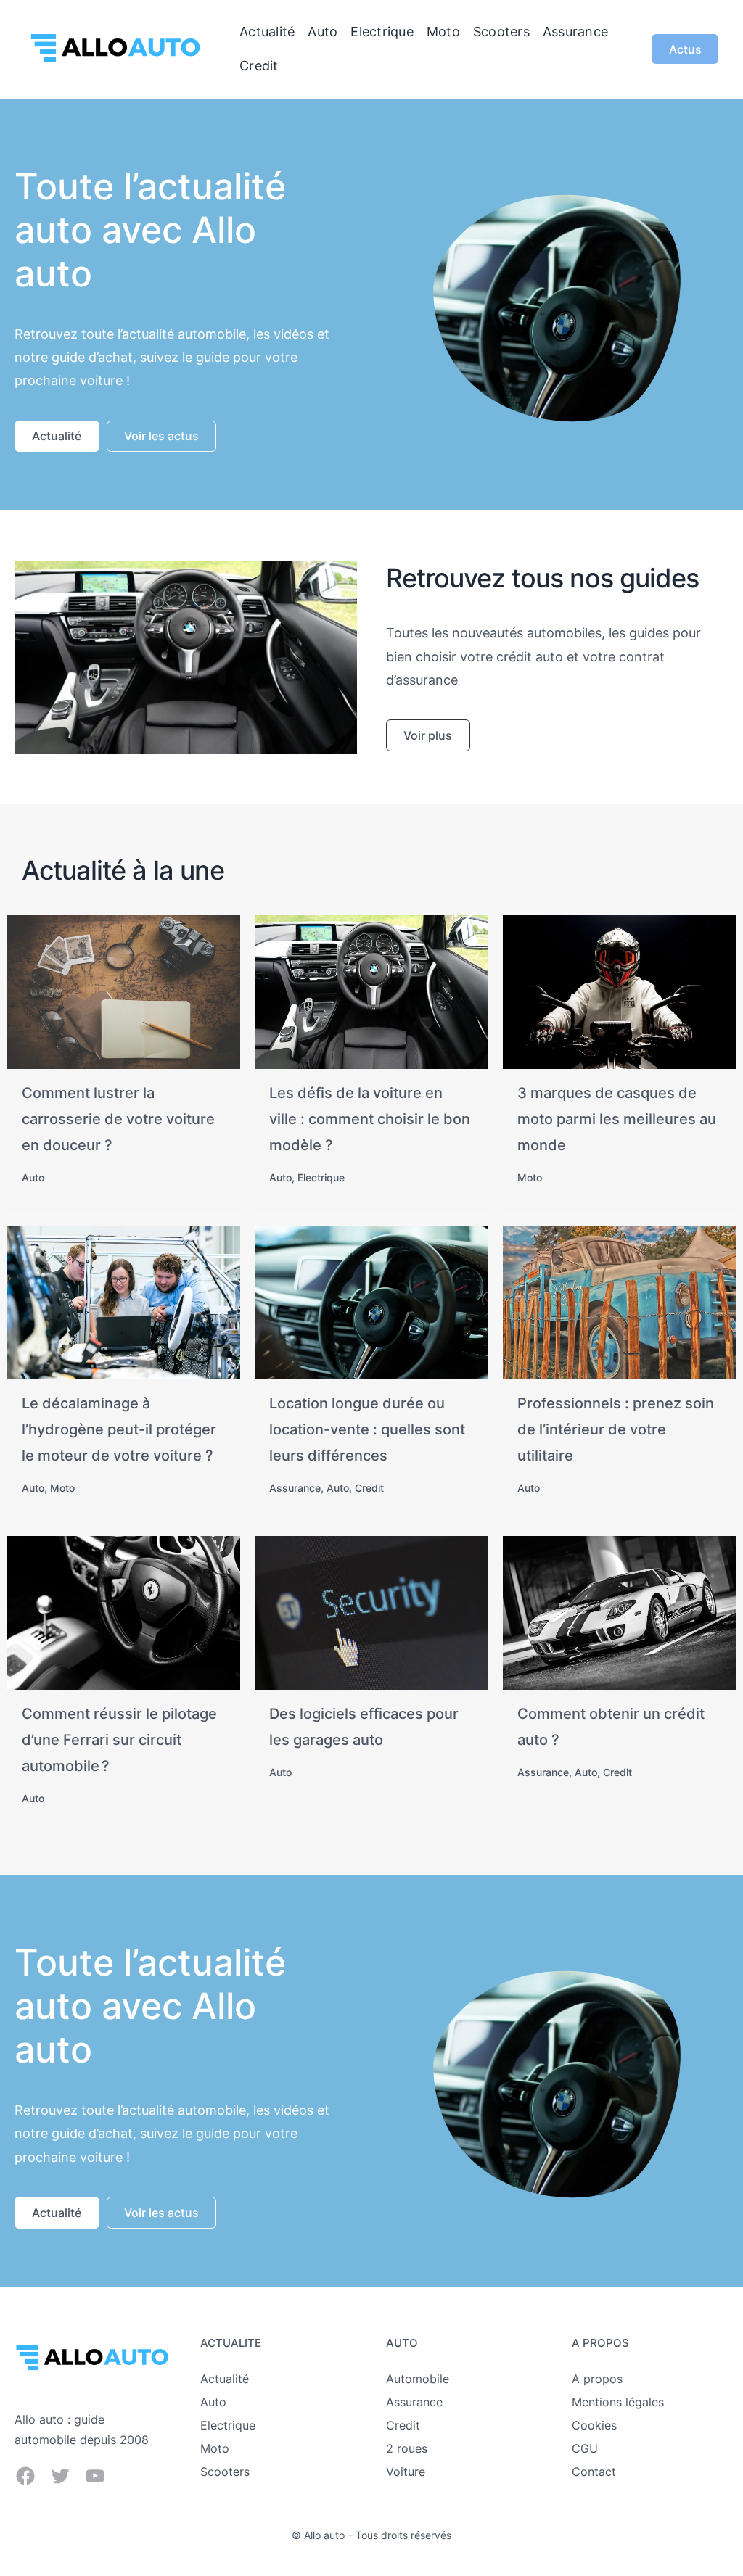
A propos (597, 2379)
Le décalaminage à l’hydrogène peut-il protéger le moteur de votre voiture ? (119, 1429)
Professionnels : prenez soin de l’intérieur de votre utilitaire (616, 1429)
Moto (530, 1177)
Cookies (594, 2425)
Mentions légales (618, 2402)
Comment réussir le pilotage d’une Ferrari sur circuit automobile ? (119, 1740)
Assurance (295, 1488)
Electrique (321, 1177)
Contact (594, 2472)
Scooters (225, 2472)
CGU (585, 2448)
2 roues (407, 2448)
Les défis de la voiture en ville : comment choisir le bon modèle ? (370, 1119)
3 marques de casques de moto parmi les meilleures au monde (617, 1119)
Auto (33, 1177)
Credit (369, 1488)
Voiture (406, 2472)
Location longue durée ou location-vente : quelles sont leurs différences (367, 1429)
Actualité (225, 2379)
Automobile (418, 2379)
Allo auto (324, 2535)
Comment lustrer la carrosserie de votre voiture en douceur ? (118, 1119)
